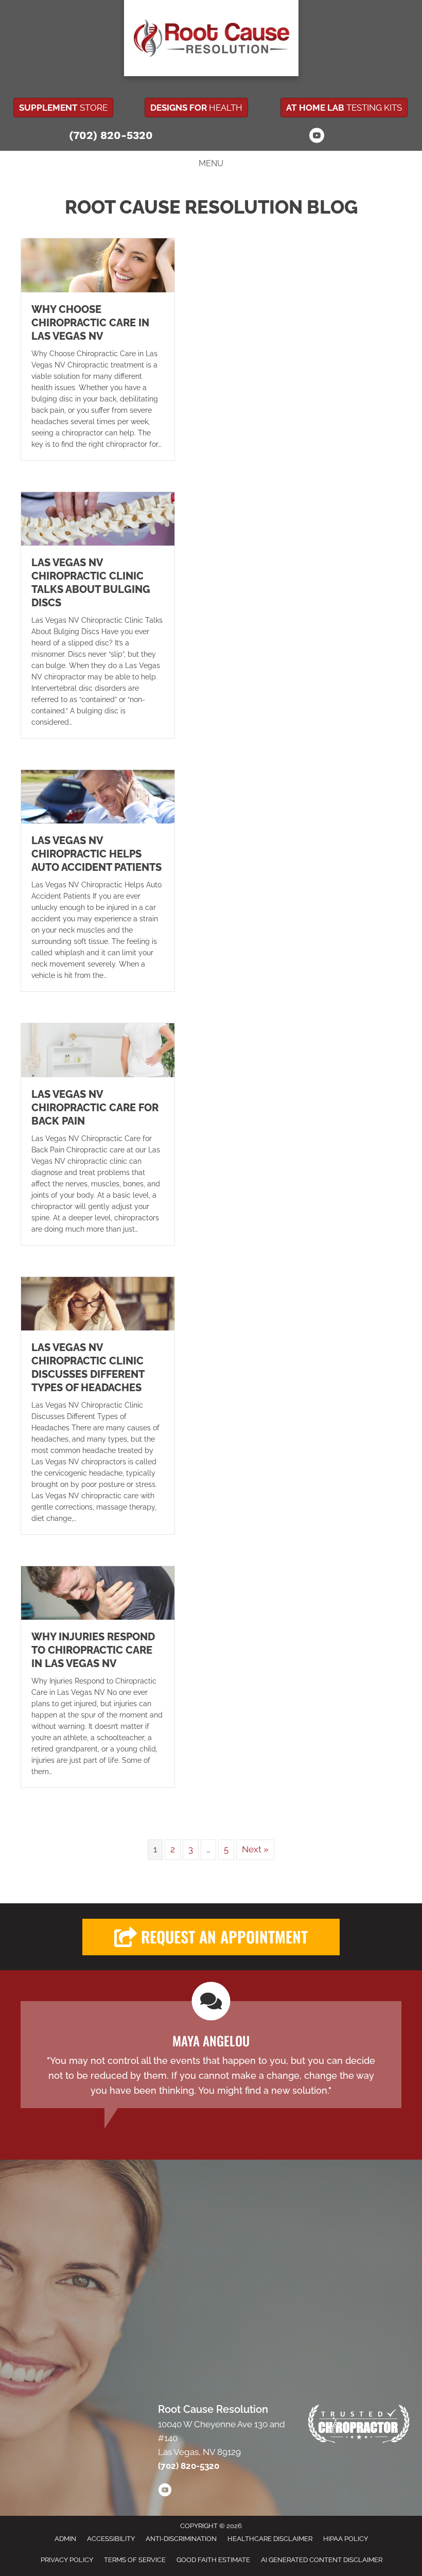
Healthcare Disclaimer (270, 2539)
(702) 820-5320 (111, 135)
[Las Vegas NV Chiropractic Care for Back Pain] (98, 1049)
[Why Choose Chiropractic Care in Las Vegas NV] (98, 265)
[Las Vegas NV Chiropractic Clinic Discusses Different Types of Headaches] (98, 1303)
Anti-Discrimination (181, 2539)
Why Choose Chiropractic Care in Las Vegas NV (90, 323)
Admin (65, 2539)
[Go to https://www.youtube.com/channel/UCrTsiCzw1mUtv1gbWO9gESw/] (316, 137)
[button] (211, 1937)
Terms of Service (135, 2560)
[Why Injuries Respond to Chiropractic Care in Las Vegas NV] (98, 1592)
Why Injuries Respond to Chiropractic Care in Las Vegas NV (93, 1650)
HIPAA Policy (346, 2539)
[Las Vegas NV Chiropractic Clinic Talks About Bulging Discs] (98, 518)
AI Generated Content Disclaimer (322, 2560)
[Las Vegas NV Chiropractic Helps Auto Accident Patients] (98, 796)
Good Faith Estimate (213, 2560)
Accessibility (111, 2539)
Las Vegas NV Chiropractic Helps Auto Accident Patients (96, 854)
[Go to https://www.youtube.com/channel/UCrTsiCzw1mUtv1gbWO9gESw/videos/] (165, 2492)
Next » (255, 1849)
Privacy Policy (67, 2560)
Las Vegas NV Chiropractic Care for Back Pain (95, 1108)
